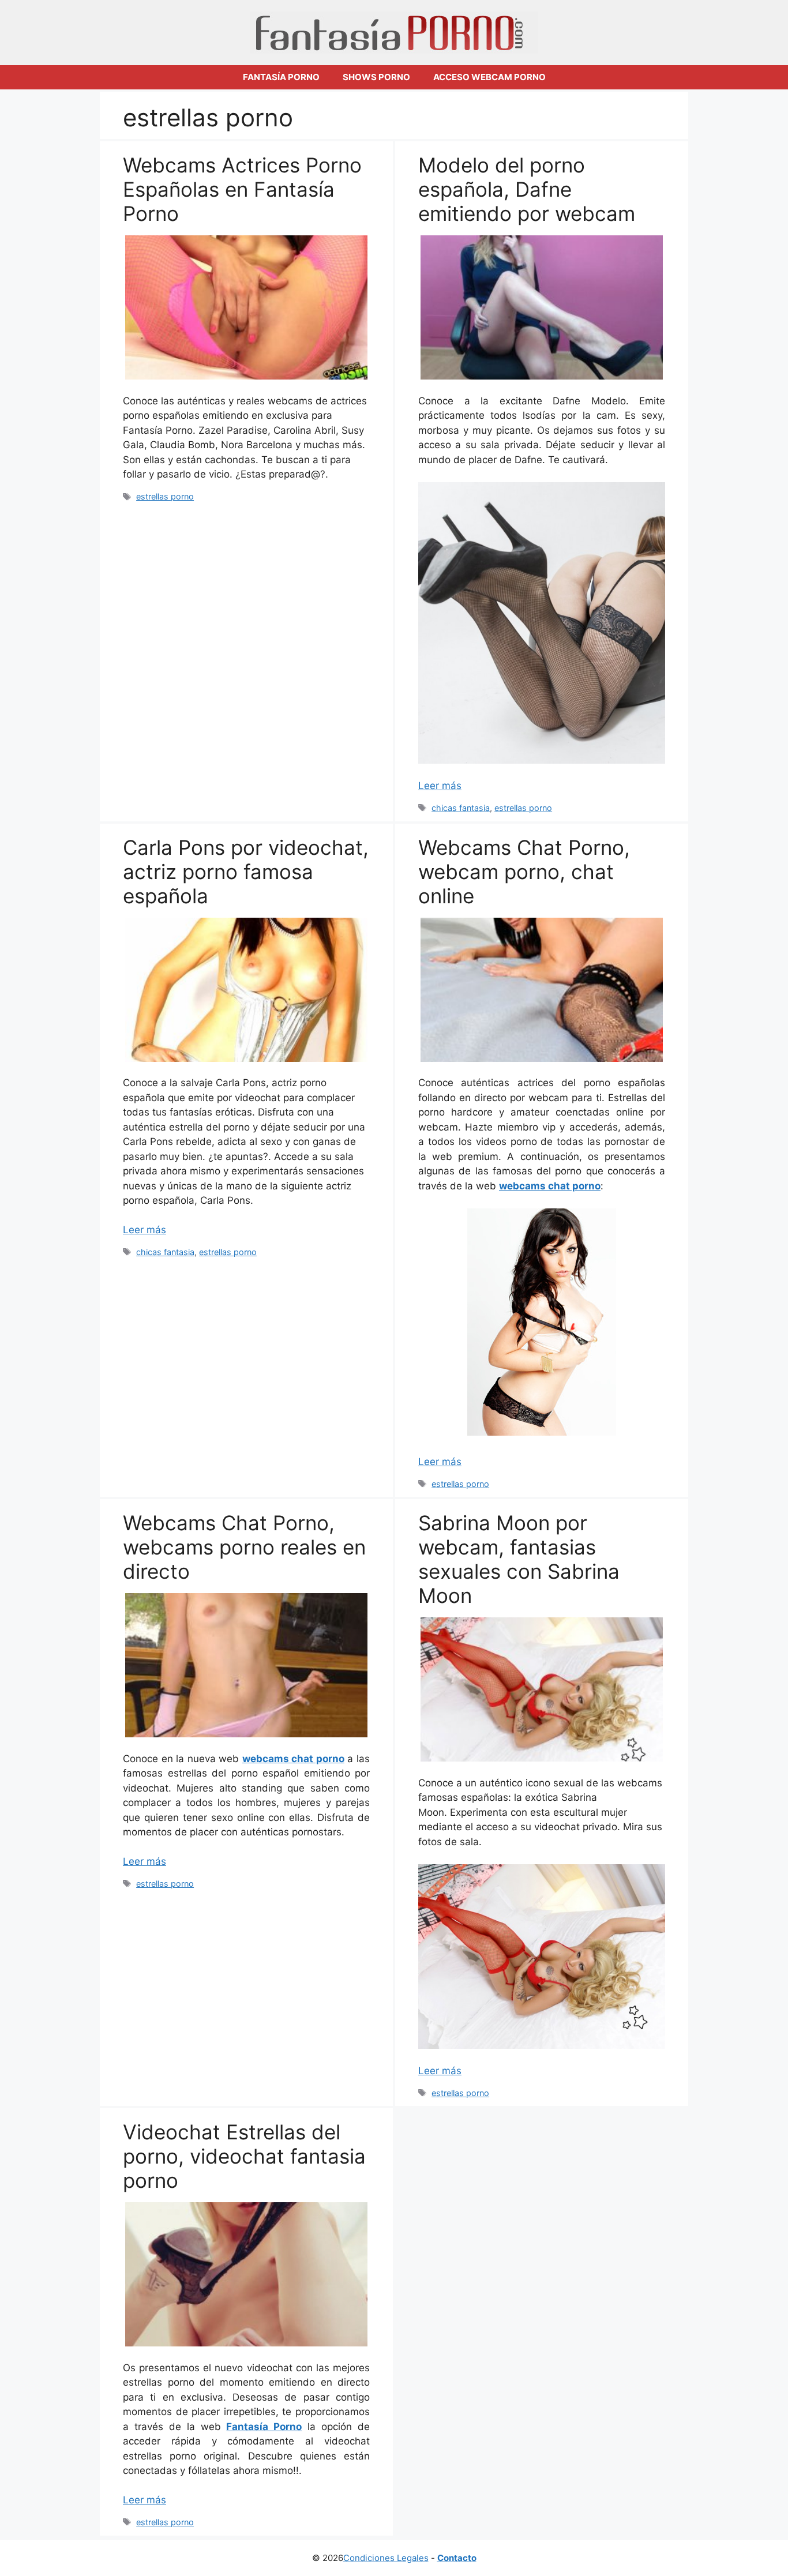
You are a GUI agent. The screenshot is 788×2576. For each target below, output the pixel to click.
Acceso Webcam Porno (489, 77)
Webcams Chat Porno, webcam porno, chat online (524, 872)
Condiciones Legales (386, 2558)
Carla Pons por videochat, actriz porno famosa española (246, 872)
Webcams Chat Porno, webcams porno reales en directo (244, 1547)
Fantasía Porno (281, 77)
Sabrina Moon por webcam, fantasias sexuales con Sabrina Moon (519, 1559)
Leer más (440, 786)
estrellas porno (165, 496)
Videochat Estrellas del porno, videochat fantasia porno (244, 2156)
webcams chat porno (550, 1186)
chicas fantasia (461, 808)
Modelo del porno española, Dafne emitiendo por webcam (527, 189)
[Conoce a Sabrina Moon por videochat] (542, 1957)
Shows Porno (376, 77)
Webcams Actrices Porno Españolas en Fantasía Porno (242, 189)
